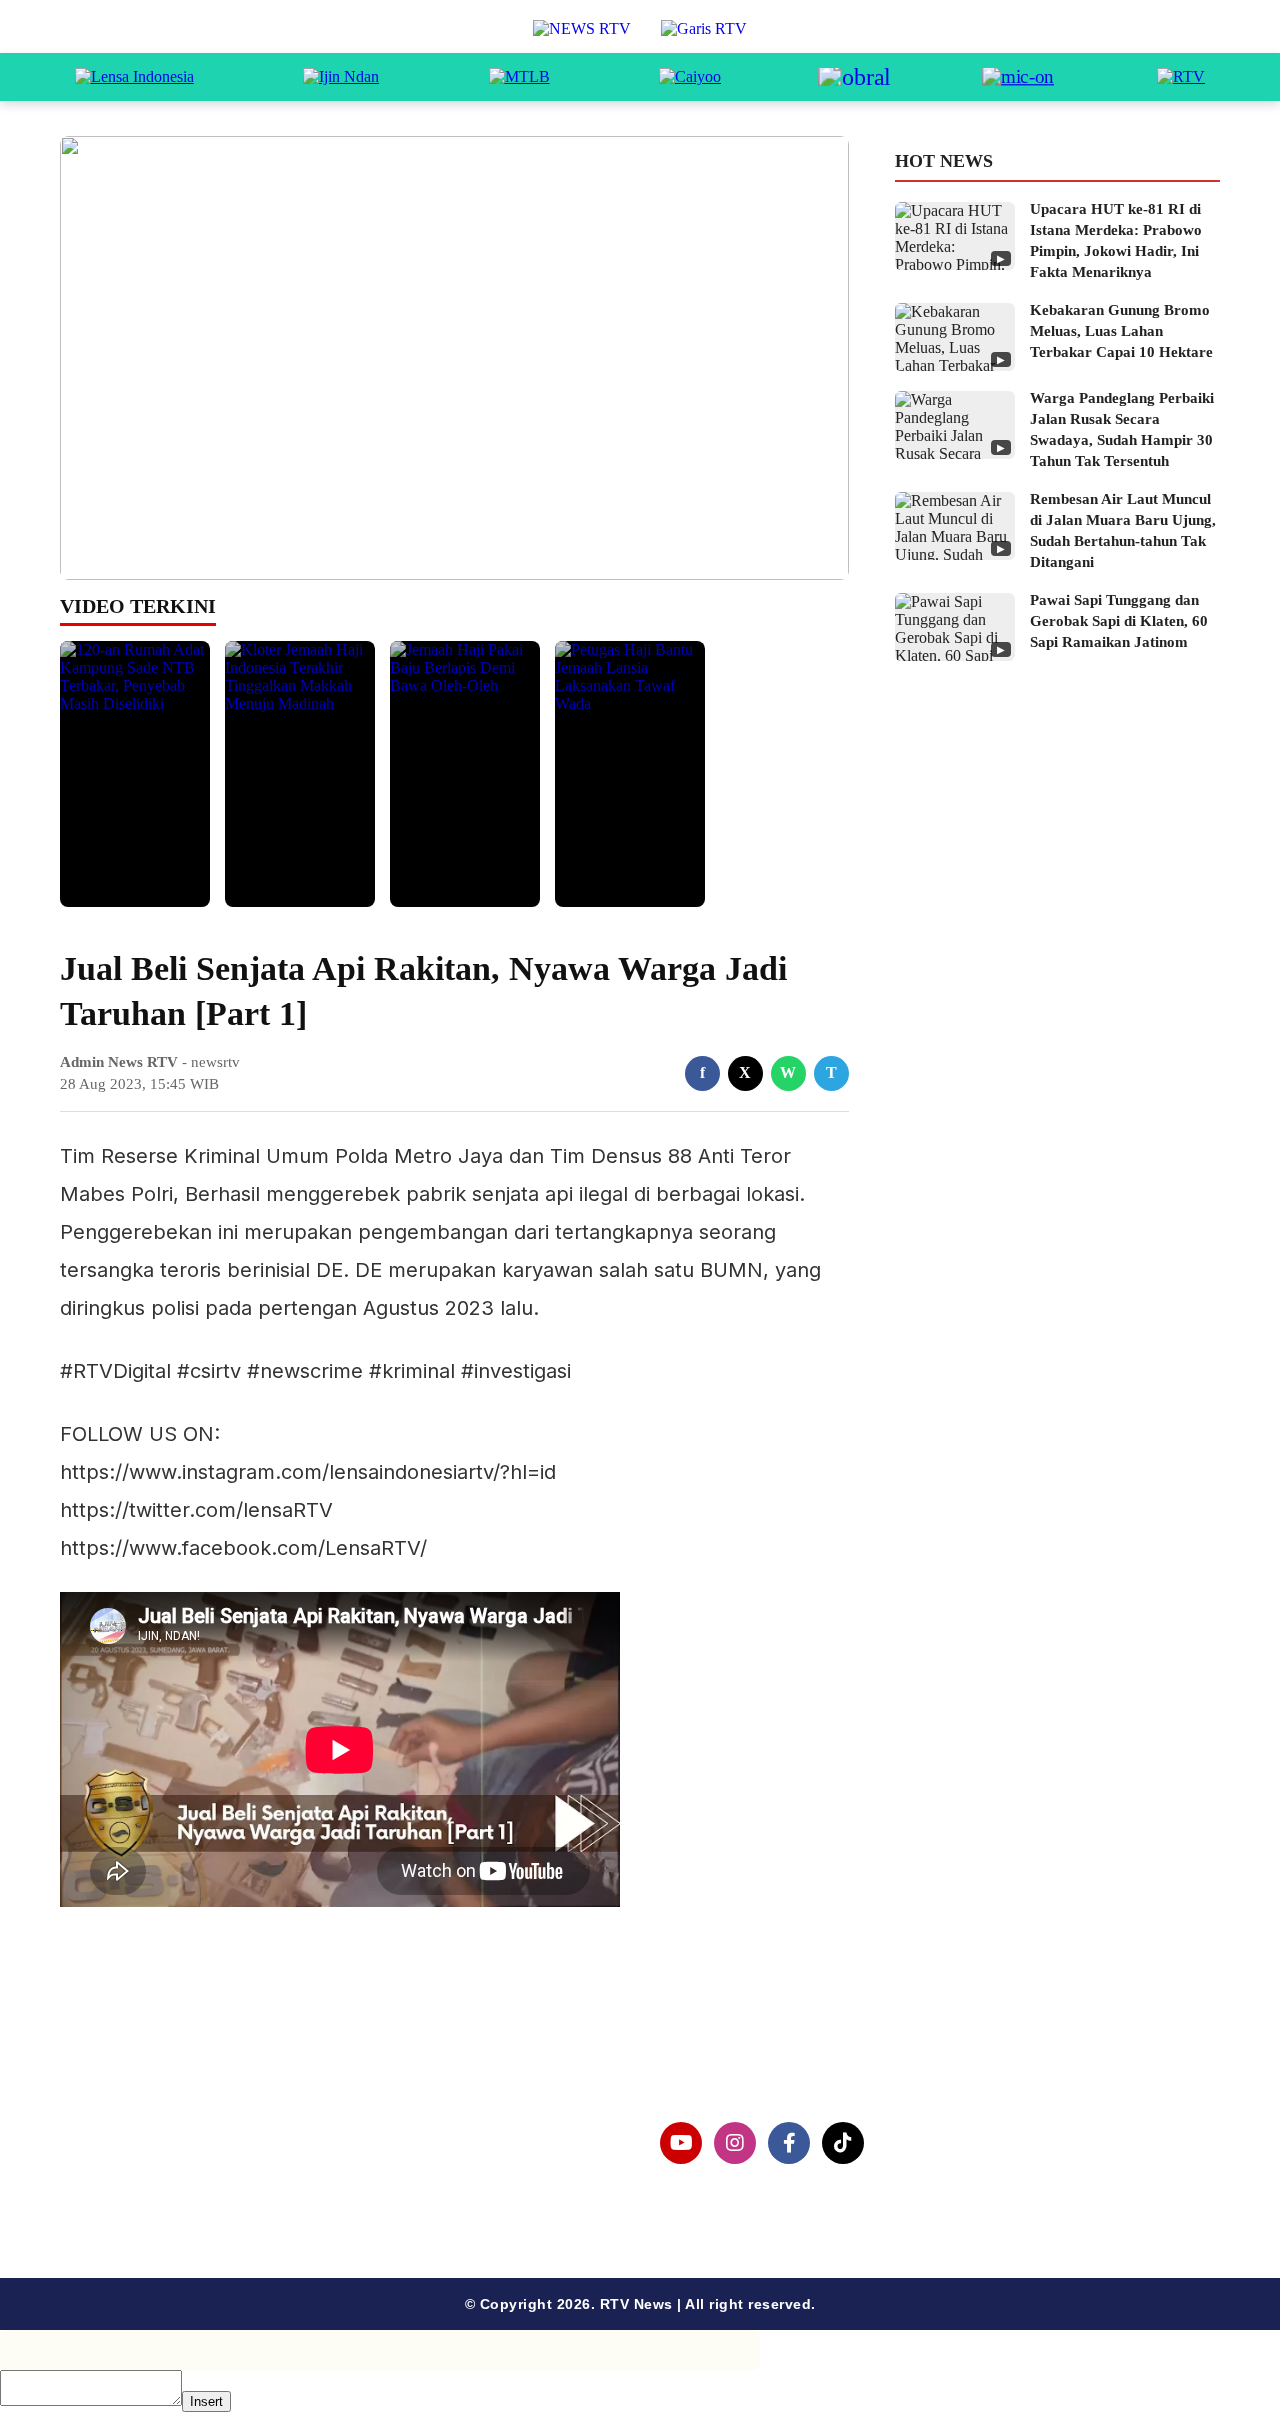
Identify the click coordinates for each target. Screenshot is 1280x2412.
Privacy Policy (146, 2163)
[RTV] (1181, 77)
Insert (206, 2401)
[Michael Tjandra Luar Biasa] (519, 77)
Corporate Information (179, 2131)
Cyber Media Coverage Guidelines (224, 2195)
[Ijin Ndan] (341, 77)
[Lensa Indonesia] (134, 77)
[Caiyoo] (690, 77)
